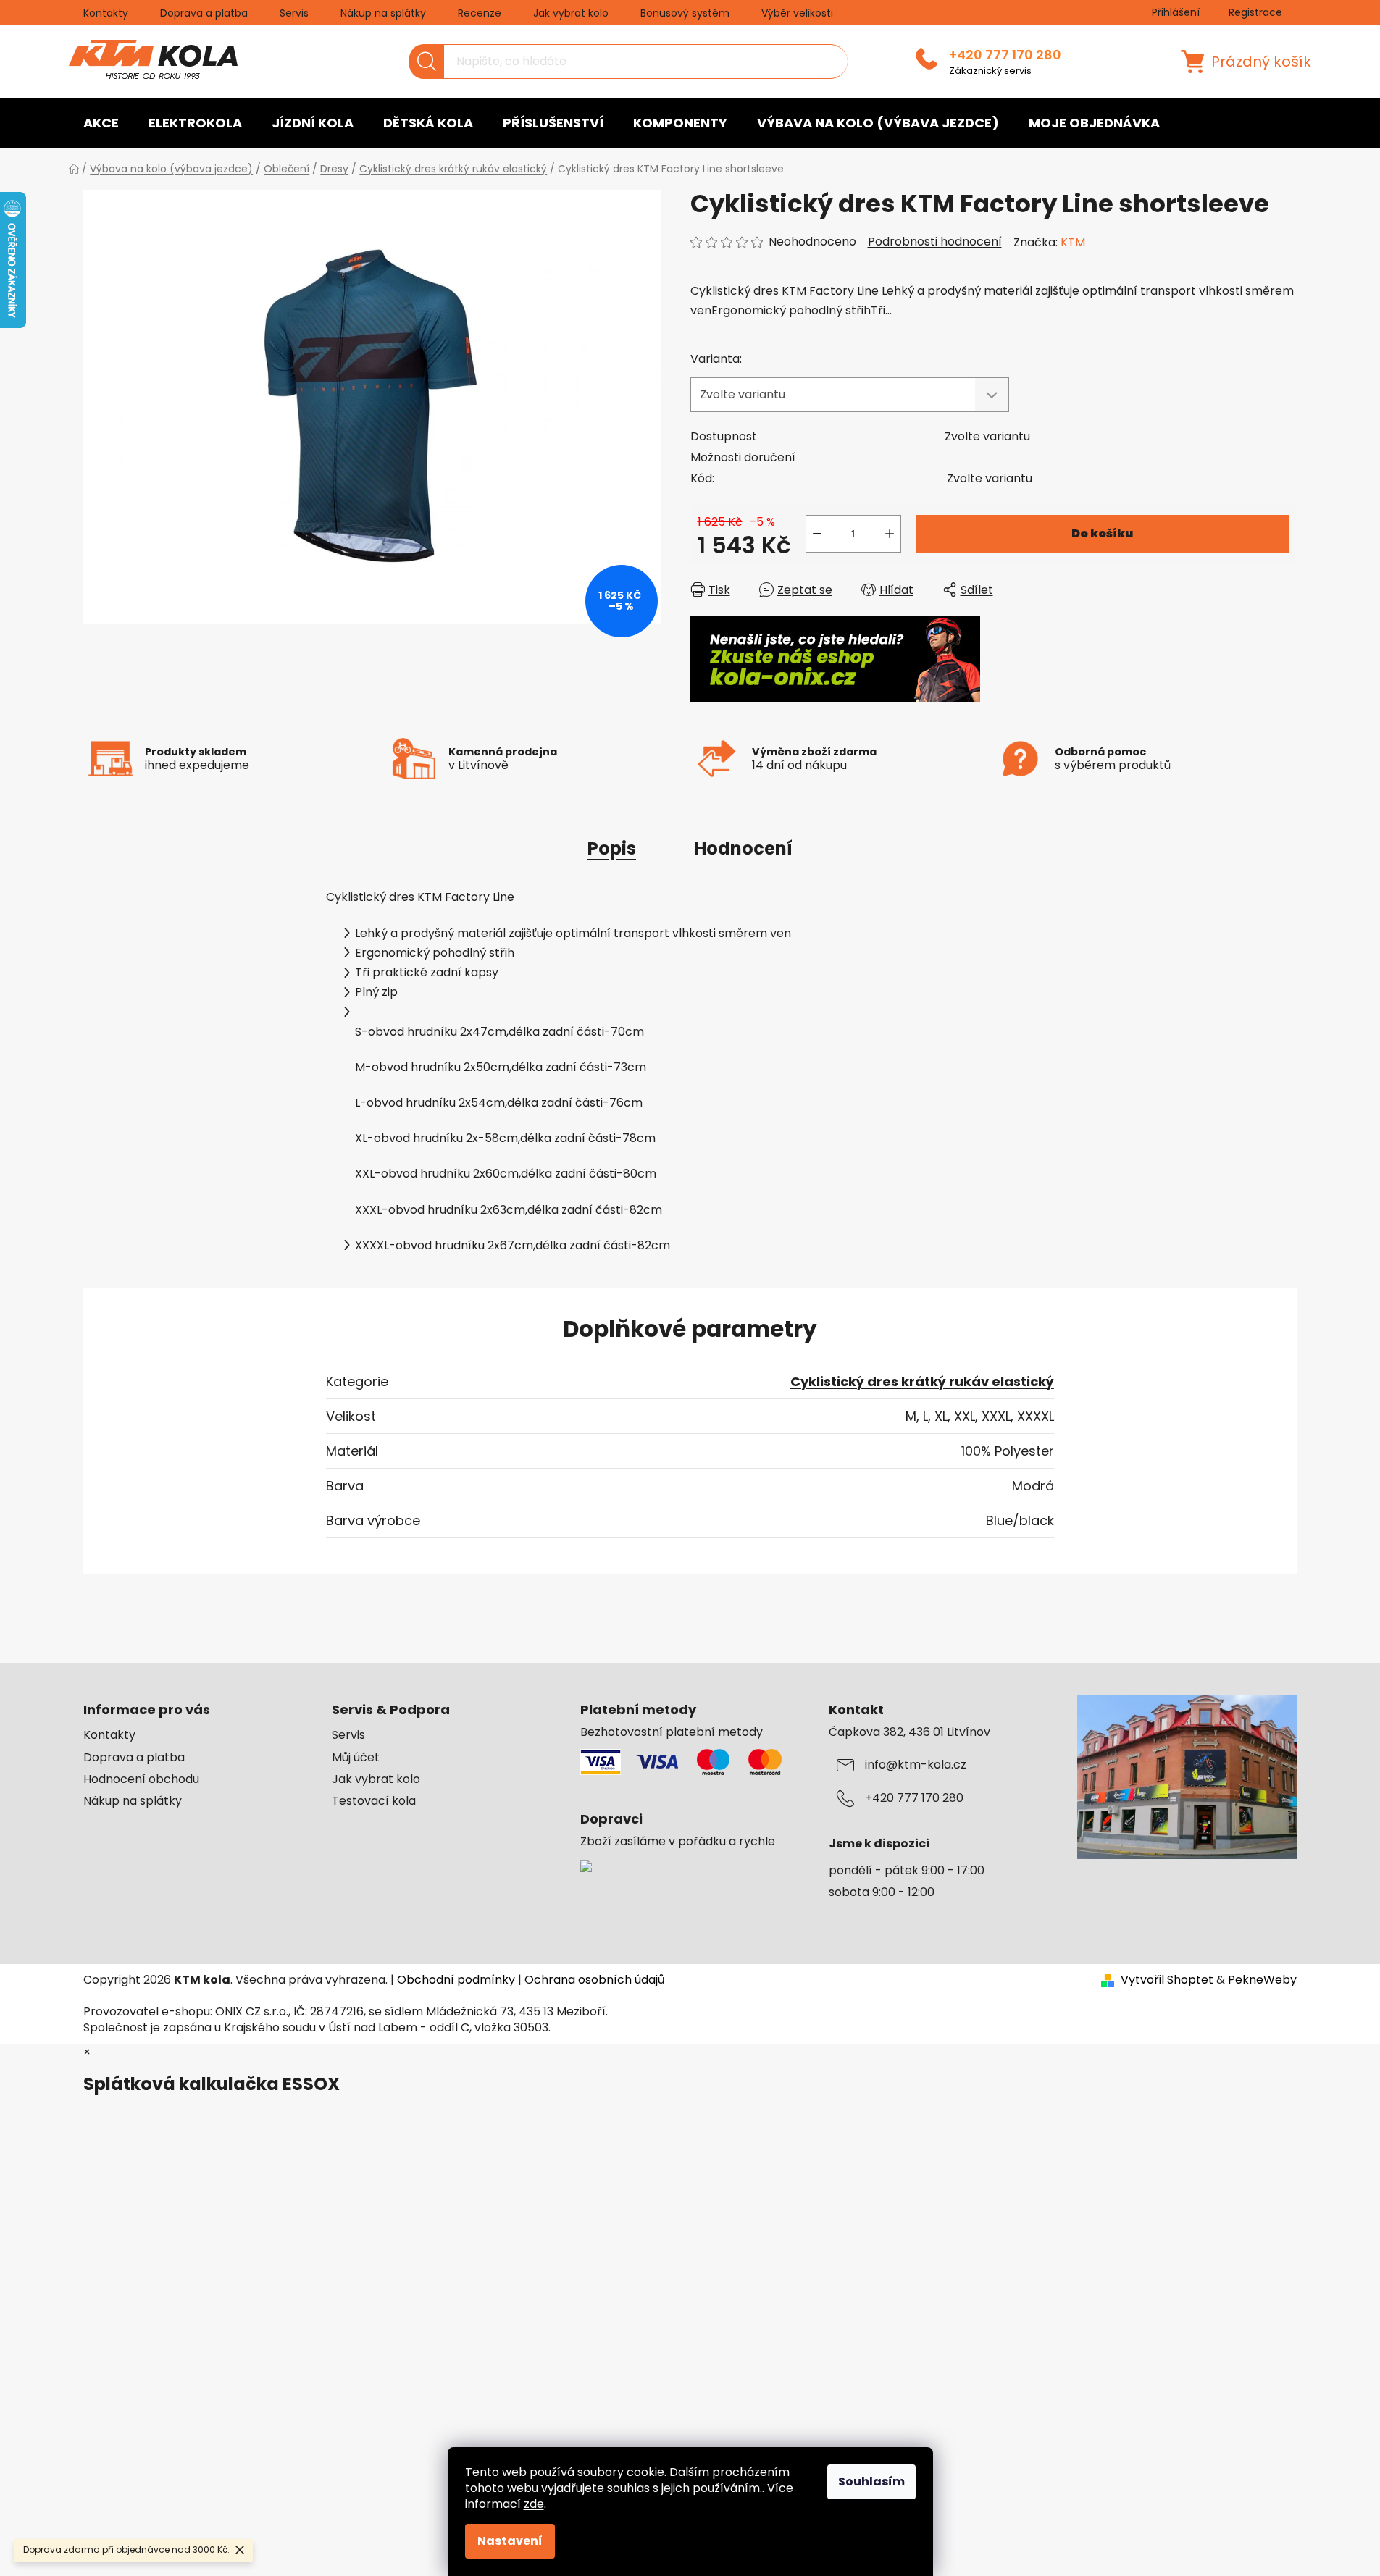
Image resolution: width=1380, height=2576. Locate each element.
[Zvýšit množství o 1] (890, 534)
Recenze (480, 13)
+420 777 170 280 (1005, 55)
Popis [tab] (612, 848)
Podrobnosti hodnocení (935, 242)
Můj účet (356, 1758)
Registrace (1255, 12)
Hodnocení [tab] (743, 848)
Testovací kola (374, 1801)
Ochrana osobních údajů (594, 1980)
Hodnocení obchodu (141, 1779)
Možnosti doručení (743, 457)
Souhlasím (871, 2481)
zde (534, 2504)
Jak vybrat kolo (571, 13)
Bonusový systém (685, 13)
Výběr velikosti (797, 13)
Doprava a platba (204, 13)
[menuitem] (101, 123)
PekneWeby (1262, 1980)
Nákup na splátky (383, 13)
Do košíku (1102, 533)
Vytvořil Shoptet (1167, 1980)
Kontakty (106, 13)
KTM (1073, 242)
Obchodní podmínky (456, 1980)
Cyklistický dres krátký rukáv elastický (922, 1381)
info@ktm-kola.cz (916, 1765)
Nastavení (510, 2541)
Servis (294, 13)
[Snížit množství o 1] (817, 534)
